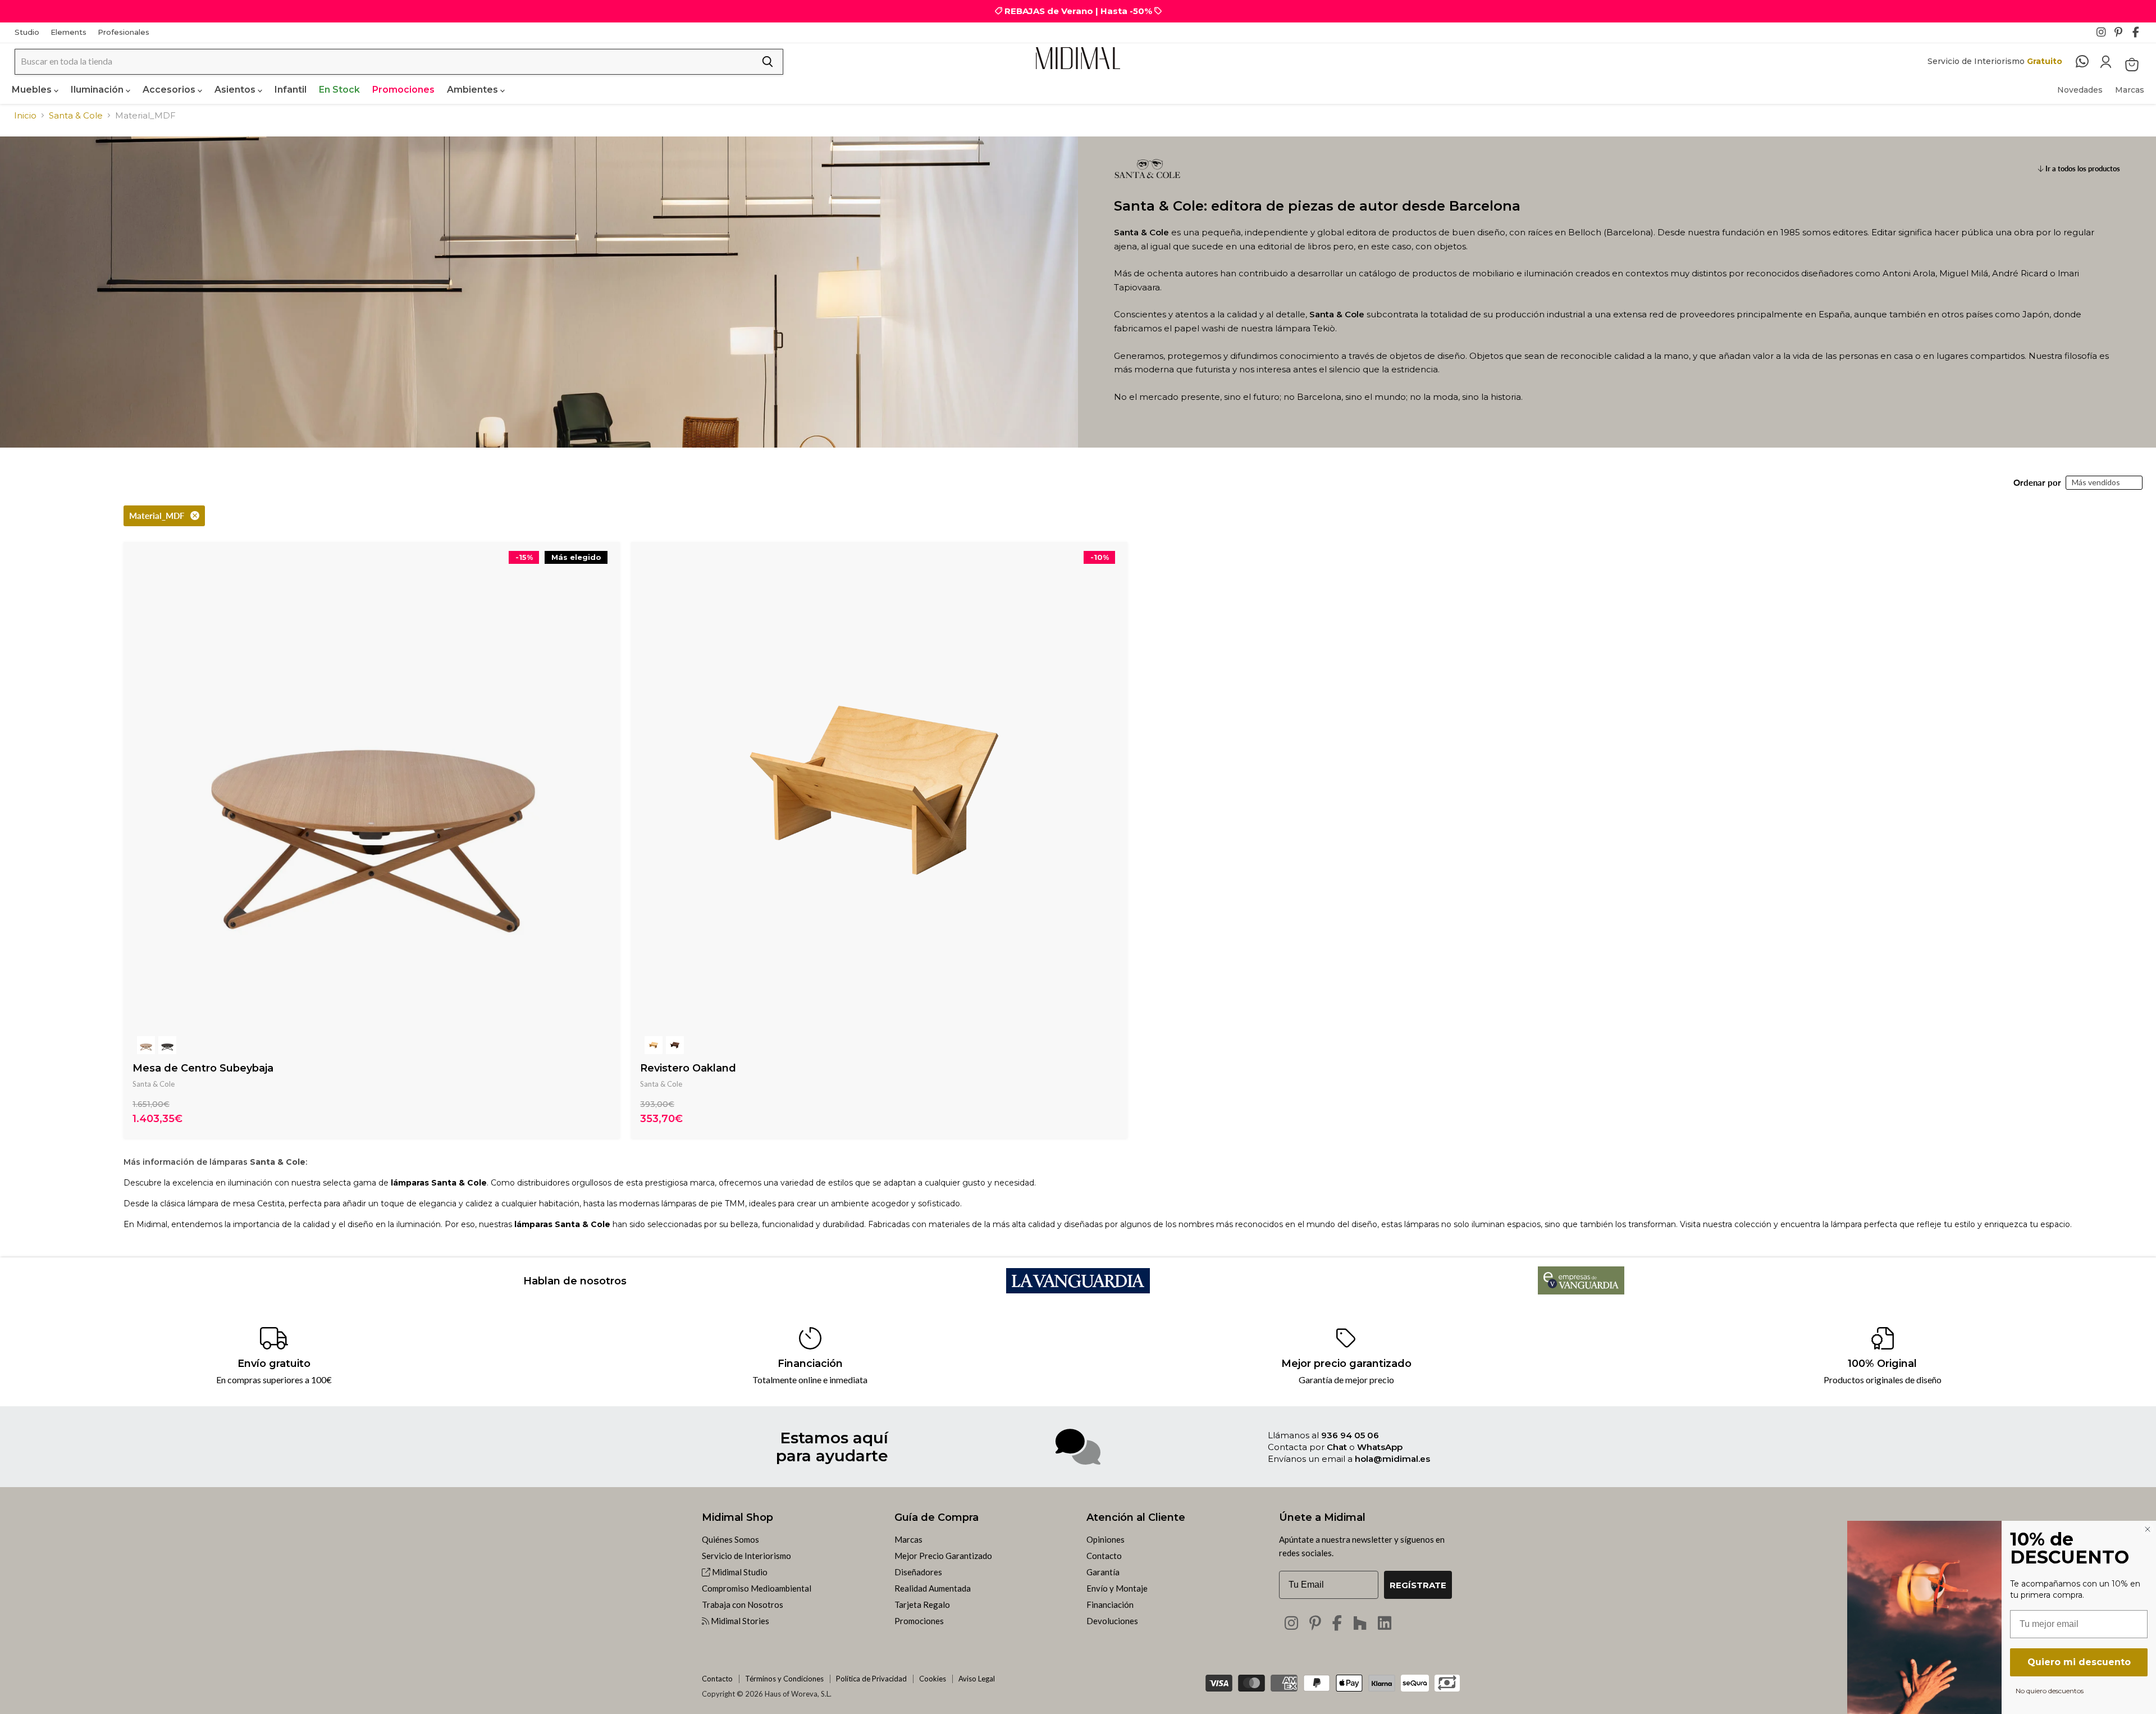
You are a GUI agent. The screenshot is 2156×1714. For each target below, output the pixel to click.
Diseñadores (918, 1572)
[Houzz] (1360, 1623)
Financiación (1110, 1604)
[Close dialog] (2148, 1529)
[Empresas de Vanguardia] (1581, 1291)
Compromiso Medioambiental (757, 1588)
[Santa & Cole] (1148, 192)
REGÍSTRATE (1418, 1585)
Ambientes (474, 90)
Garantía (1103, 1572)
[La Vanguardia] (1078, 1290)
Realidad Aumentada (933, 1588)
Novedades (2080, 90)
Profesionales (124, 32)
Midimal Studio (739, 1572)
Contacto (1104, 1556)
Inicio (25, 115)
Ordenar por (2037, 483)
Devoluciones (1112, 1621)
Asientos (236, 90)
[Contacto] (2088, 62)
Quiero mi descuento (2079, 1662)
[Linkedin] (1385, 1623)
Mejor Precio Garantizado (943, 1556)
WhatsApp (1380, 1447)
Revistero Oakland (688, 1068)
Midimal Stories (739, 1621)
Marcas (2130, 90)
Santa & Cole (76, 115)
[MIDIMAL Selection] (1078, 58)
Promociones (403, 90)
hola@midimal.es (1392, 1459)
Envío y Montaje (1117, 1588)
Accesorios (170, 90)
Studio (27, 32)
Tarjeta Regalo (922, 1604)
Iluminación (98, 90)
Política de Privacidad (871, 1679)
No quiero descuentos (2050, 1690)
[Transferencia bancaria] (1447, 1679)
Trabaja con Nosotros (743, 1604)
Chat (1337, 1447)
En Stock (339, 90)
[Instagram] (2104, 35)
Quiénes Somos (730, 1539)
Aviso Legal (977, 1679)
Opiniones (1106, 1539)
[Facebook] (2140, 35)
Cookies (933, 1679)
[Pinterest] (2122, 35)
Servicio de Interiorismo (746, 1556)
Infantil (291, 90)
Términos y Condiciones (784, 1679)
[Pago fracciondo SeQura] (1415, 1683)
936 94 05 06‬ (1350, 1435)
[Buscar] (768, 62)
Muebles (33, 90)
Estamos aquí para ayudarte (832, 1447)
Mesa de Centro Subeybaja (203, 1068)
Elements (68, 32)
